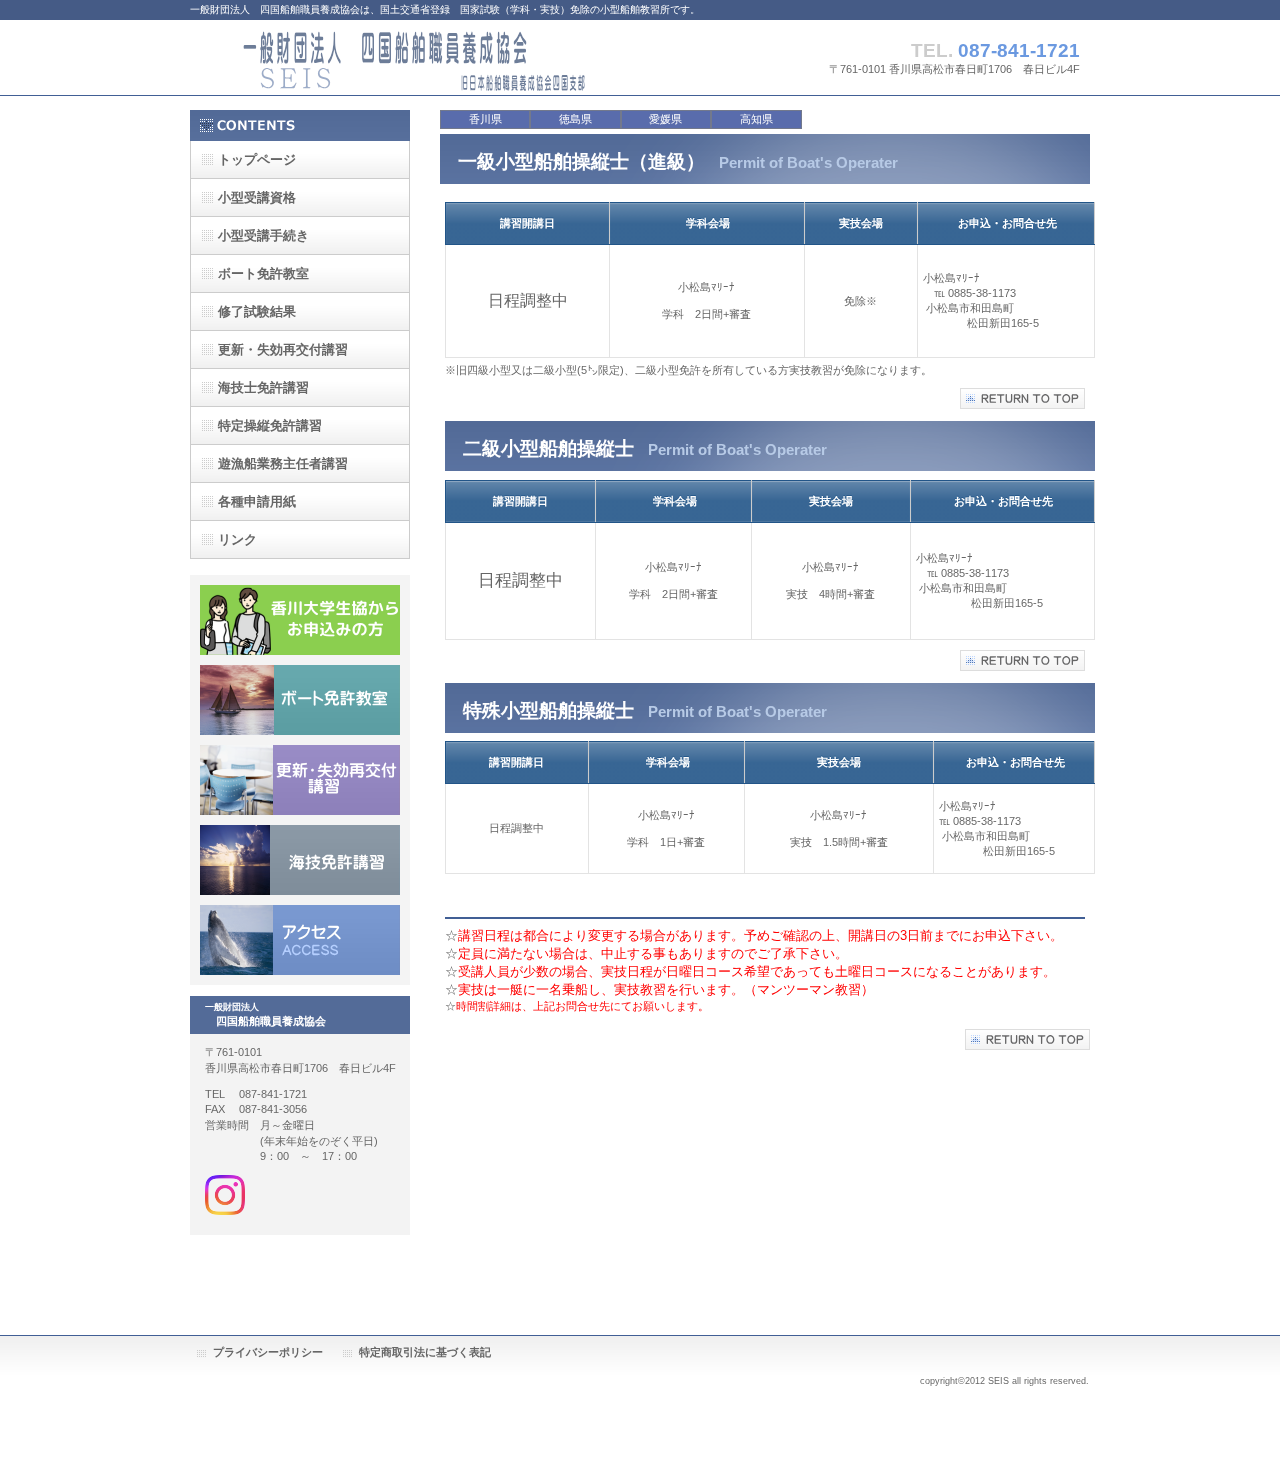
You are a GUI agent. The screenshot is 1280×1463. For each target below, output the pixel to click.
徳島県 (575, 119)
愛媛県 (665, 119)
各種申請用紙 (257, 501)
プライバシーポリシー (268, 1352)
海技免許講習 (300, 860)
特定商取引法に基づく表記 (425, 1352)
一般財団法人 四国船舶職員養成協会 (390, 57)
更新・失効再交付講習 (300, 780)
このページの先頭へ (1022, 398)
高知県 (756, 119)
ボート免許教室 (300, 700)
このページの (1022, 660)
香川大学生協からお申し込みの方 (300, 620)
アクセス (300, 940)
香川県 (485, 119)
